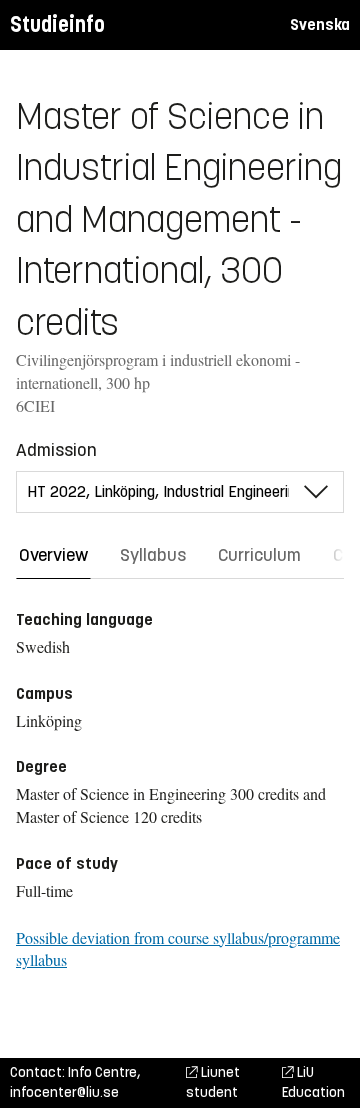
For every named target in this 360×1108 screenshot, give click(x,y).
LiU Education (313, 1082)
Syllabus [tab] (153, 555)
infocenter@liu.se (64, 1092)
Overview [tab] (53, 555)
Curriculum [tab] (259, 555)
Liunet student (213, 1082)
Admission (56, 450)
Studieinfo (57, 24)
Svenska (320, 24)
